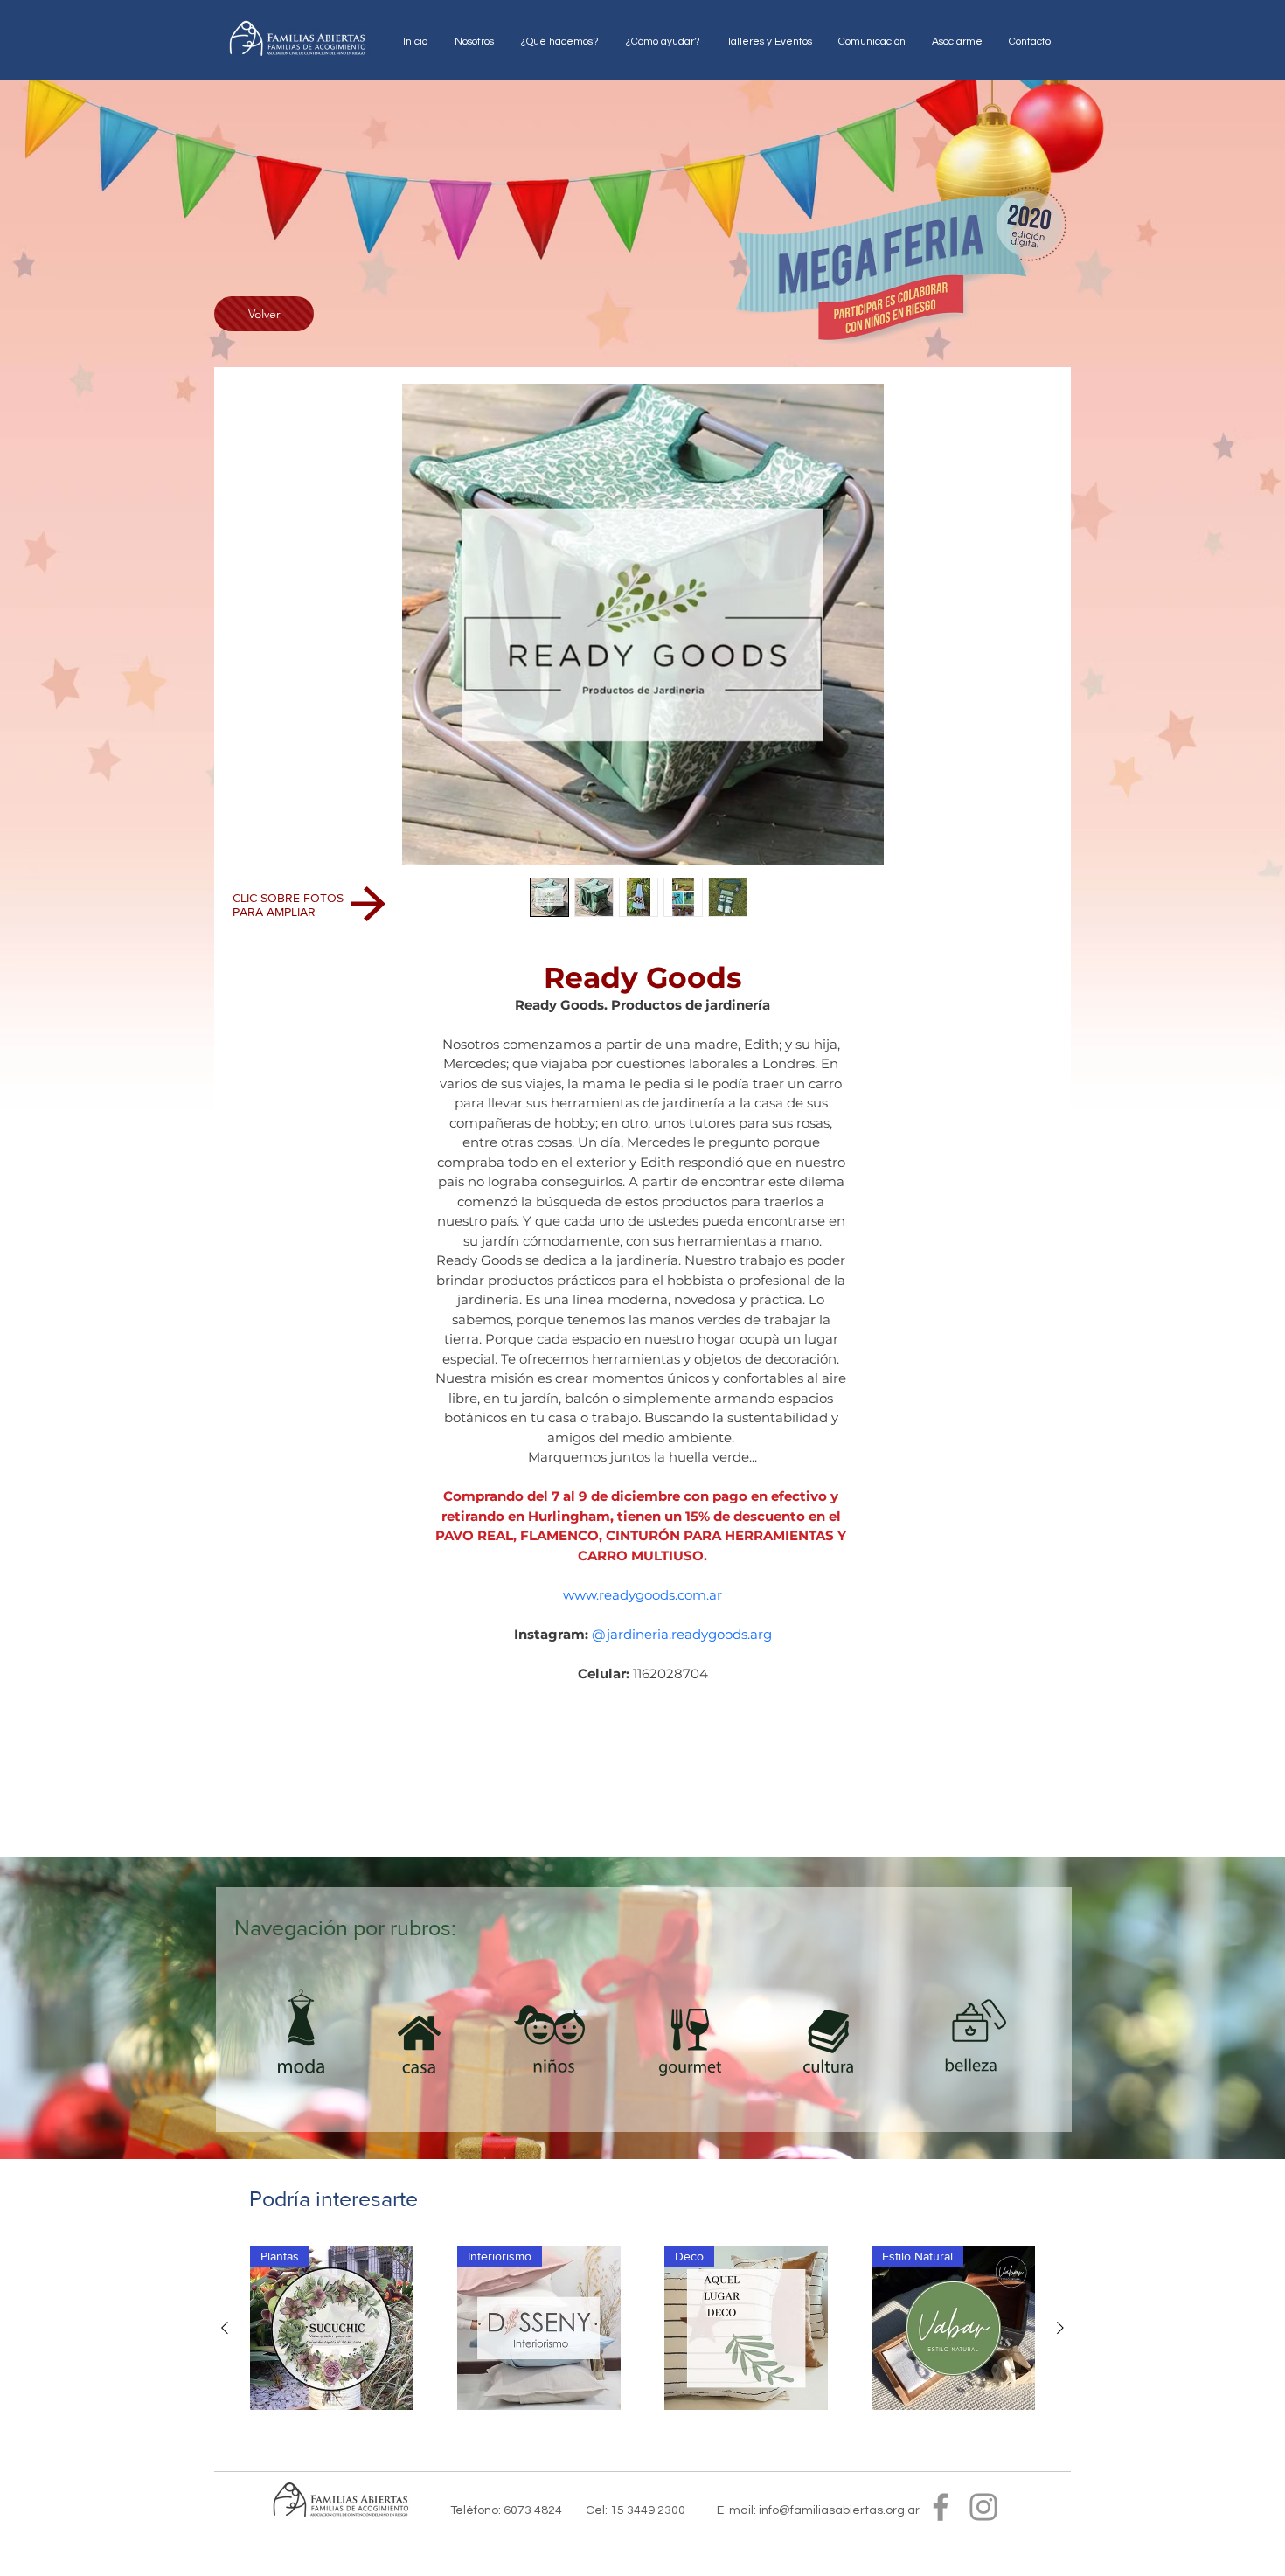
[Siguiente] (1060, 2328)
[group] (642, 2333)
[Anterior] (225, 2328)
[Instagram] (983, 2507)
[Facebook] (941, 2507)
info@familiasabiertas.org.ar (839, 2510)
